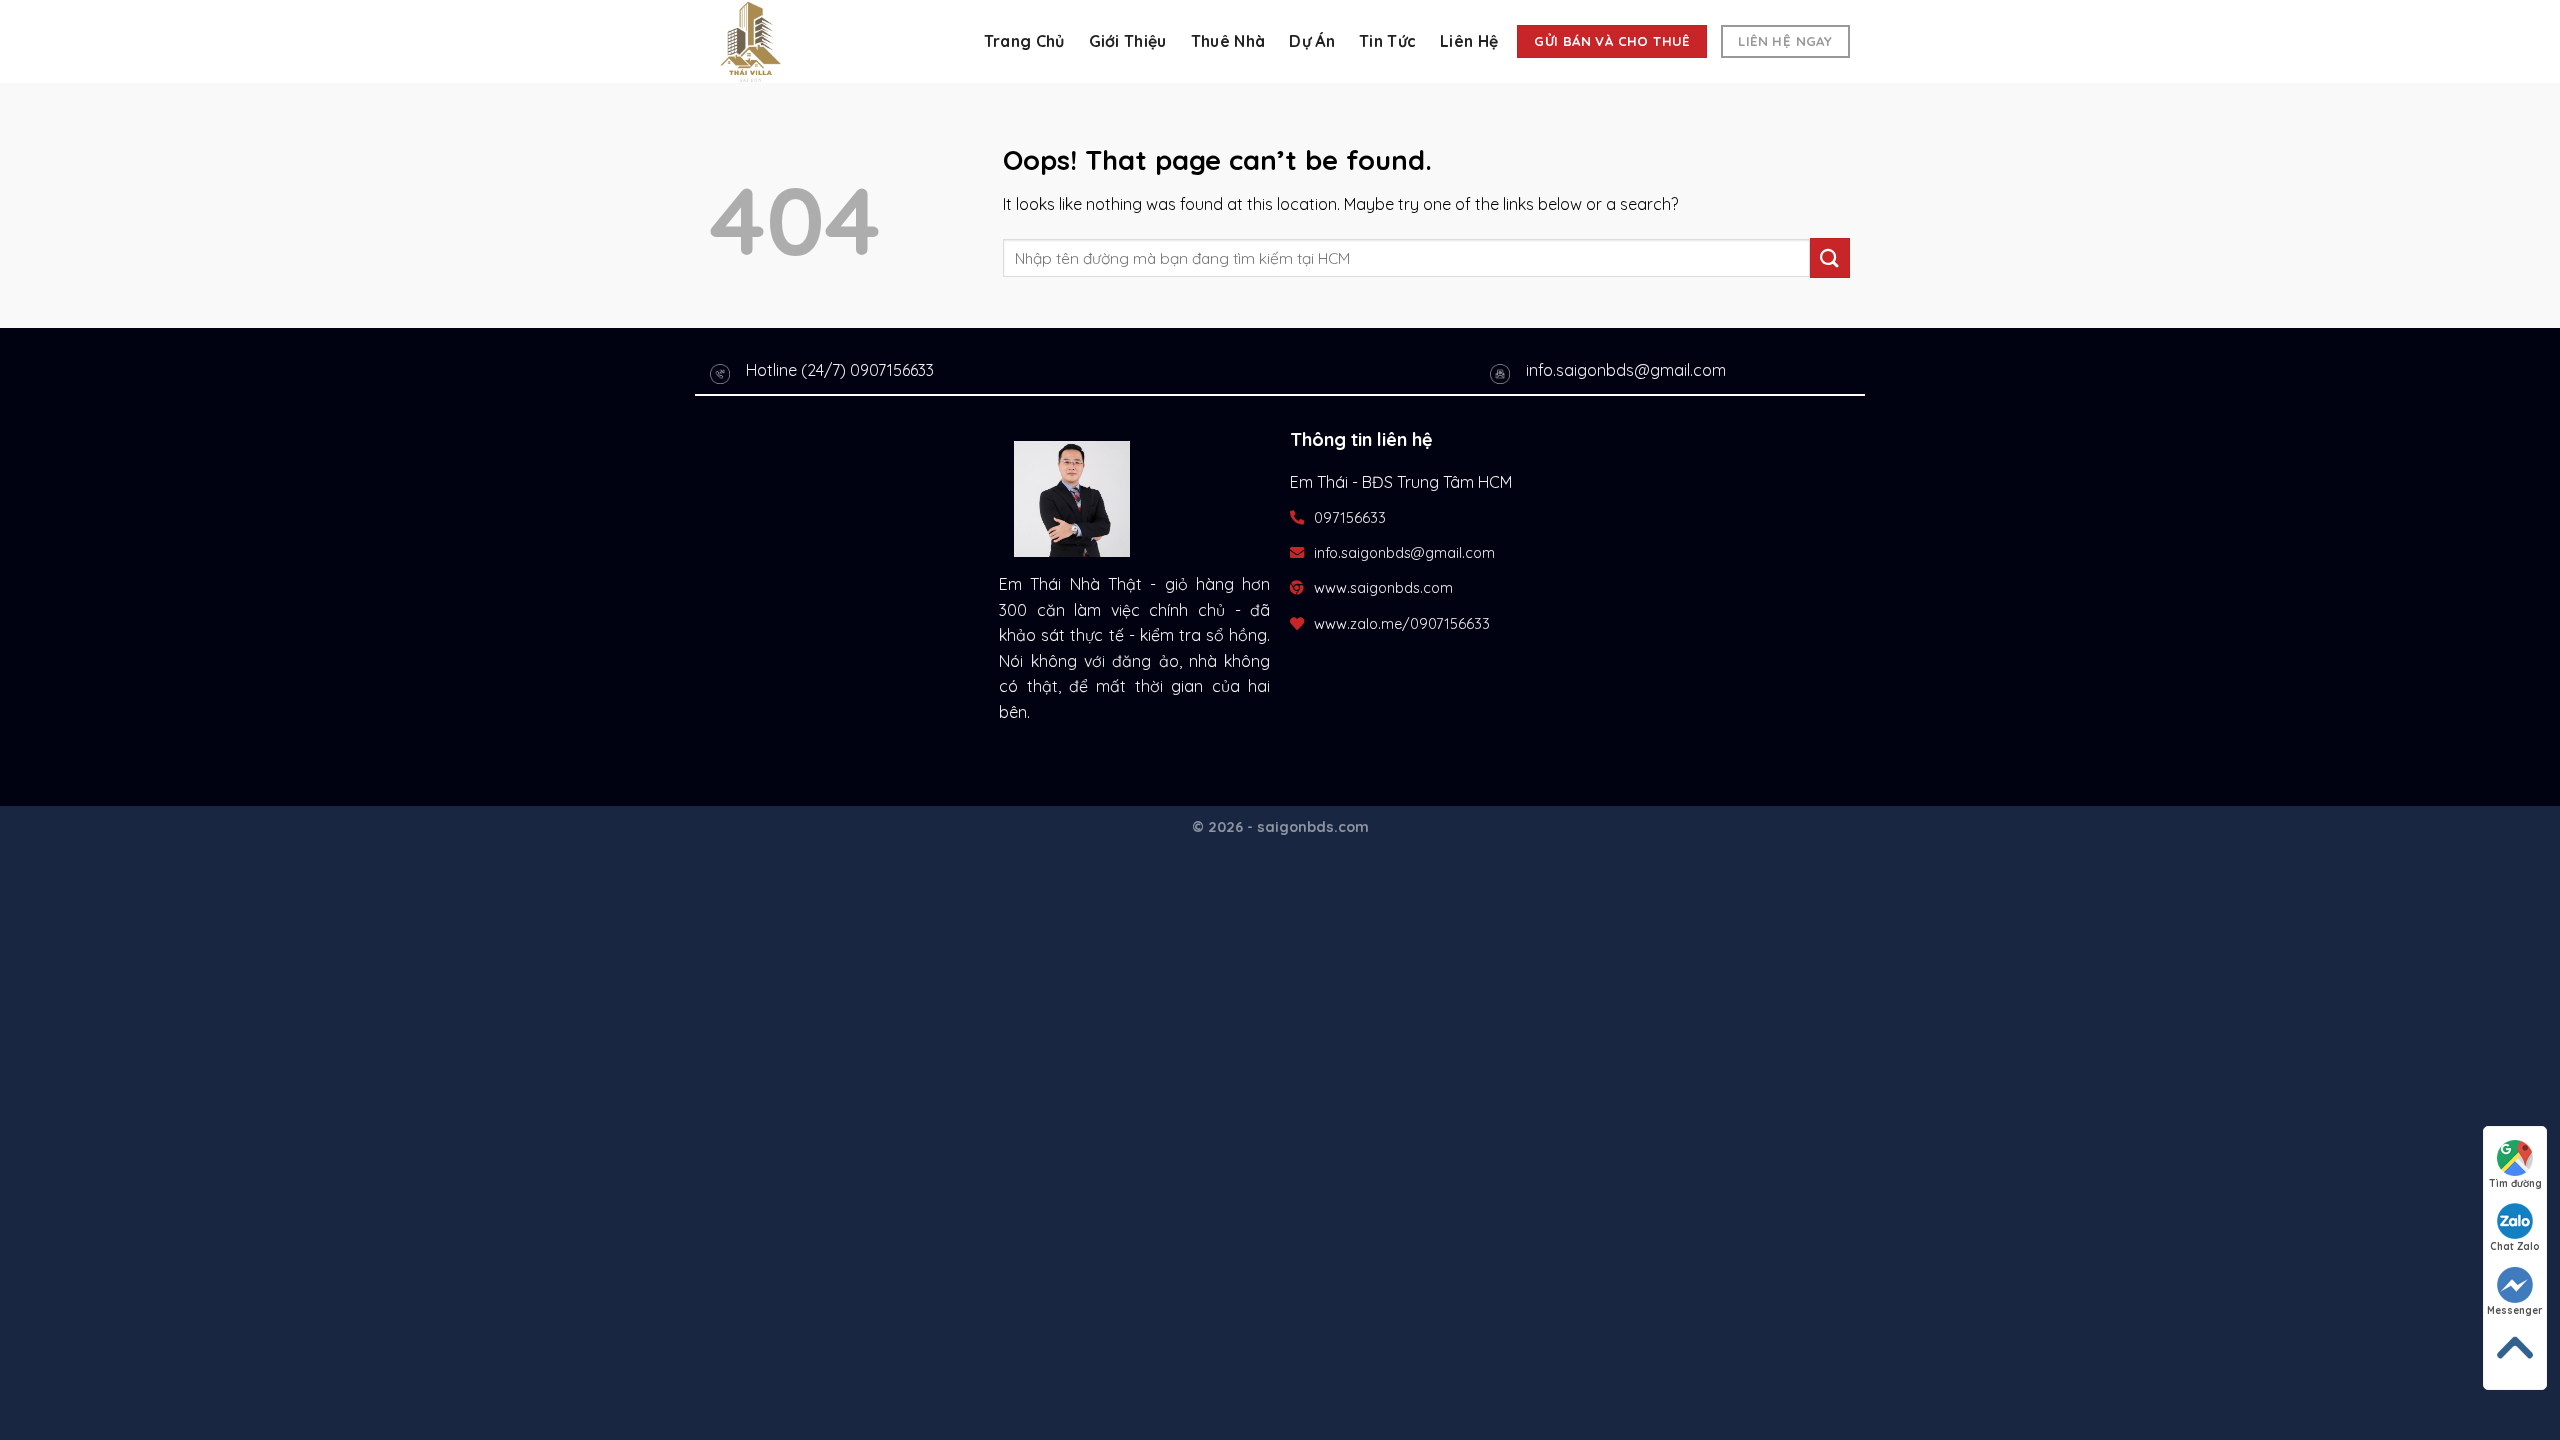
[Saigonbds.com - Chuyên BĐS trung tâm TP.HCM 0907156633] (810, 41)
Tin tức (1387, 41)
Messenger (2515, 1310)
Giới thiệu (1128, 41)
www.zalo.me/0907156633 (1402, 624)
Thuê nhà (1228, 41)
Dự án (1312, 41)
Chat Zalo (2515, 1246)
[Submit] (1830, 257)
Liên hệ (1469, 41)
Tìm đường (2515, 1183)
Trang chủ (1024, 41)
